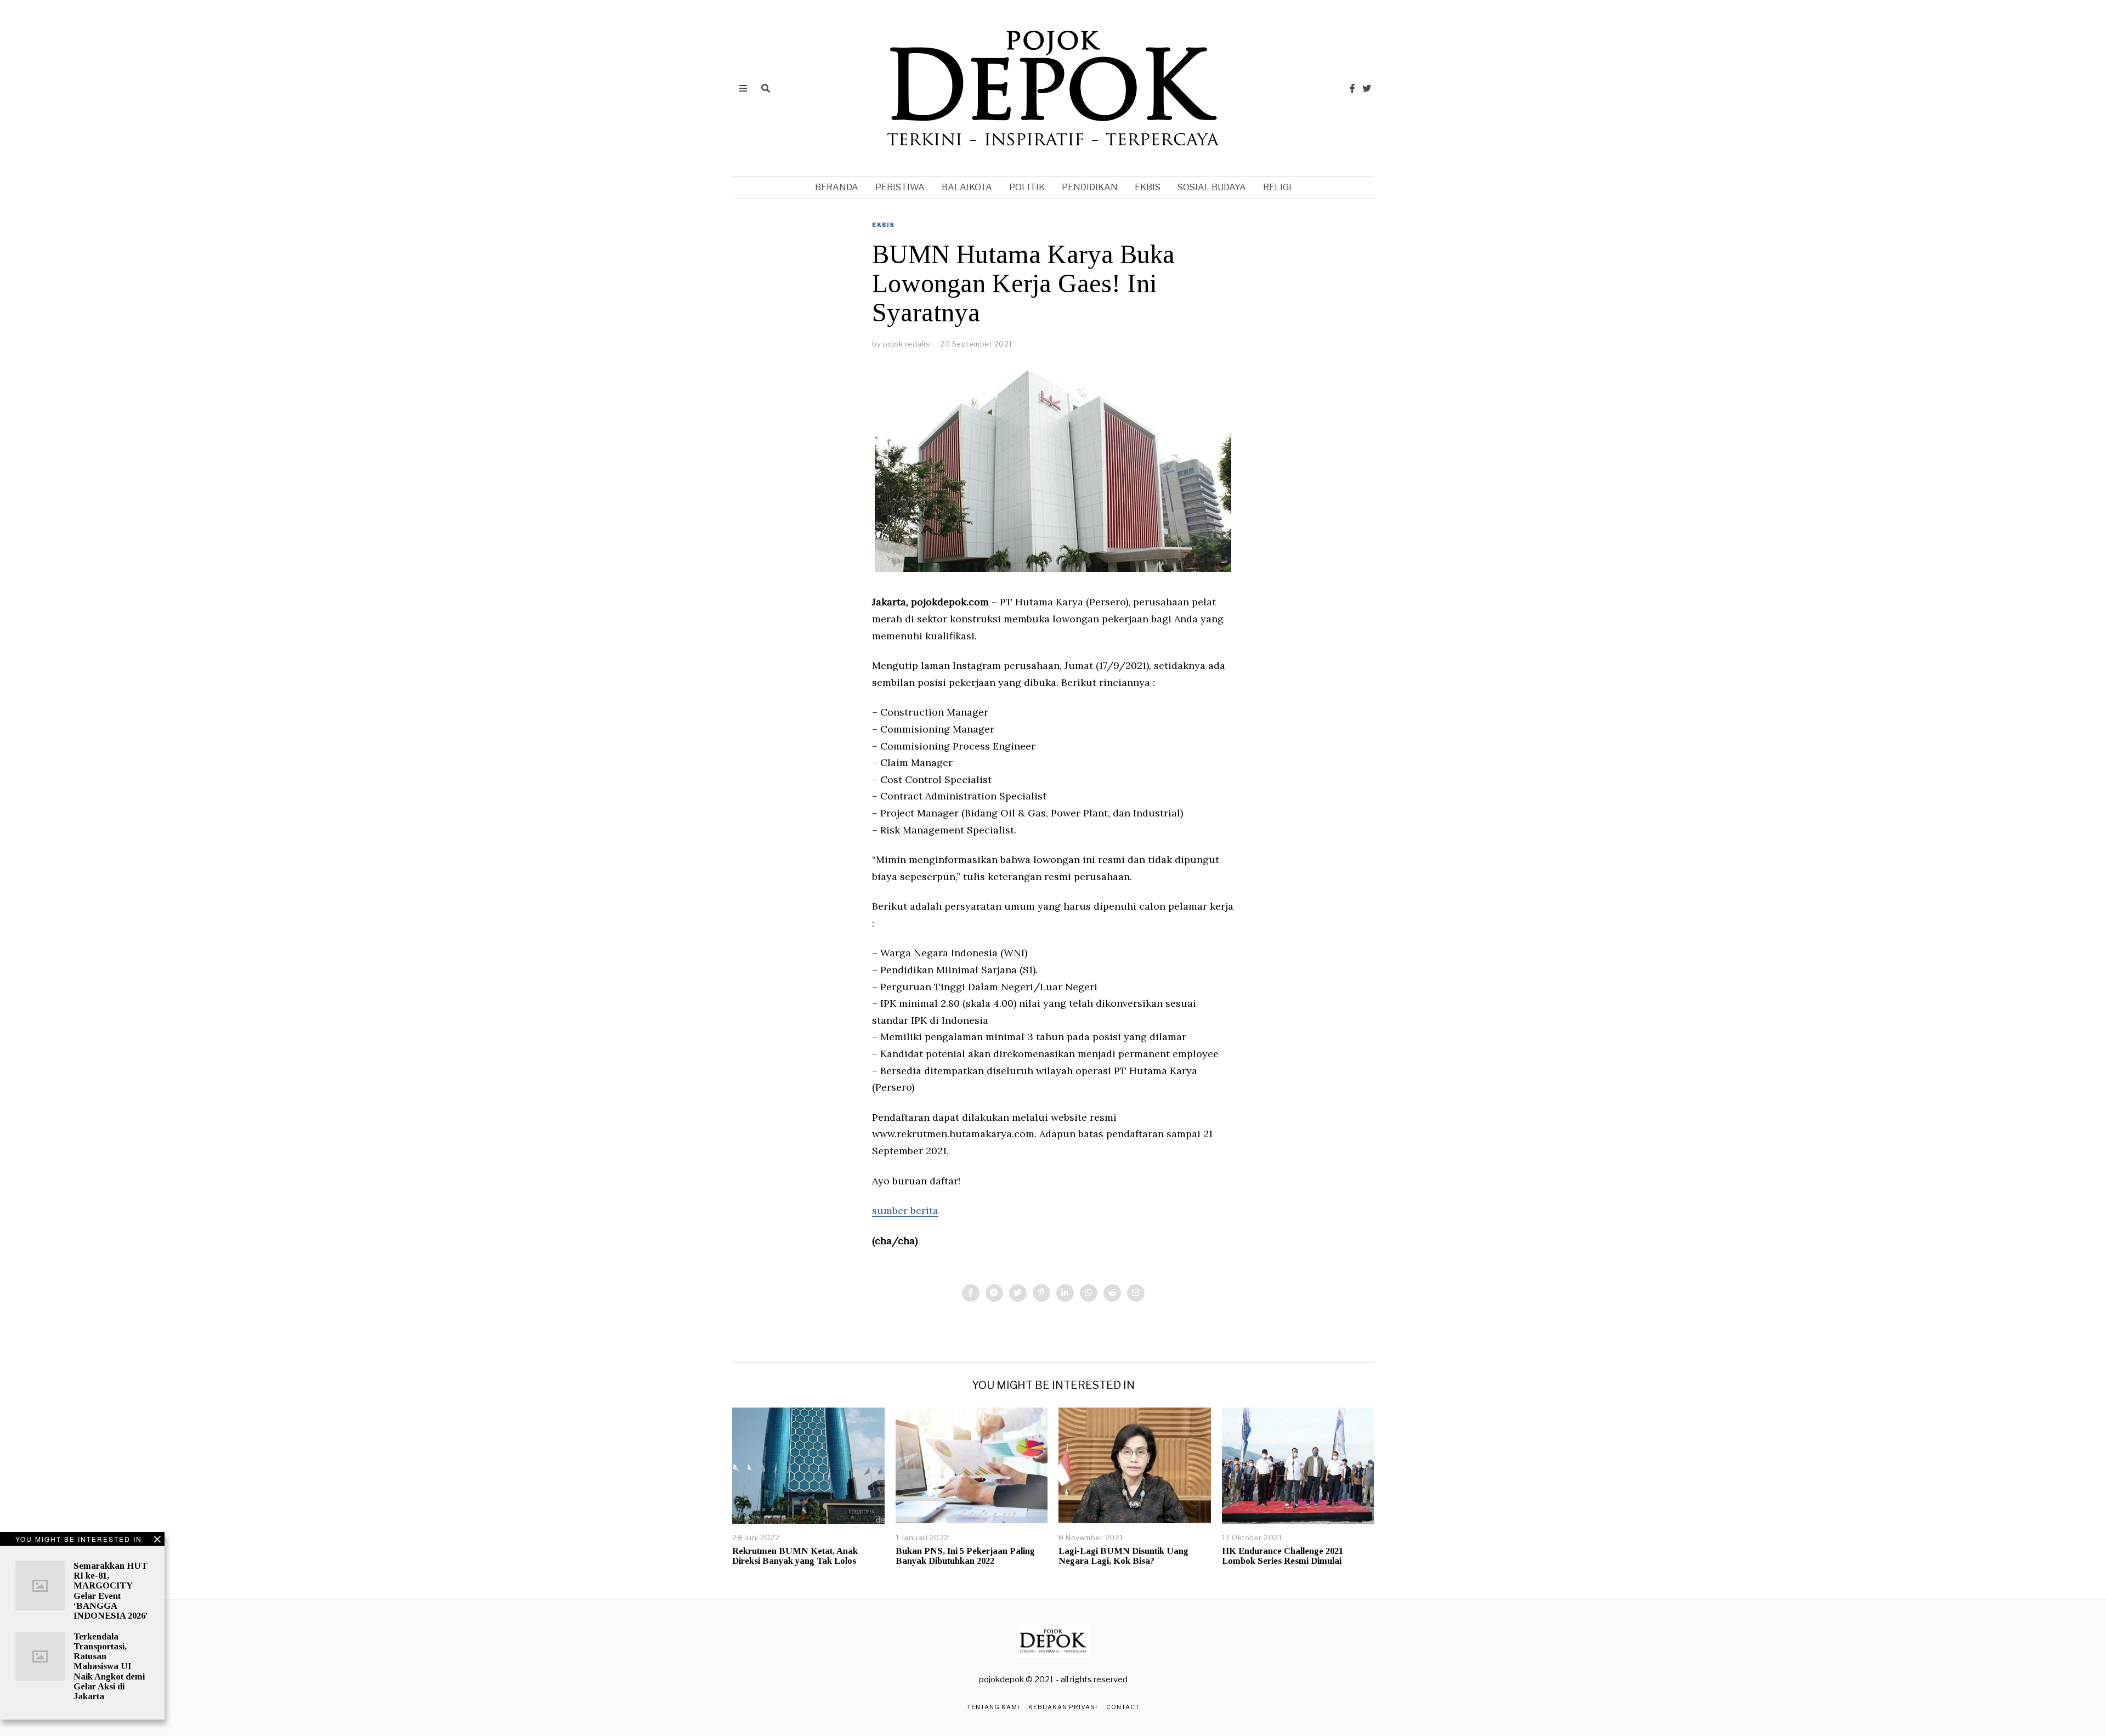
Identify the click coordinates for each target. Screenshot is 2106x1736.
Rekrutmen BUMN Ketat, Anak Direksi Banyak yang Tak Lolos (795, 1556)
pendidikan (1090, 187)
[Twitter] (1367, 88)
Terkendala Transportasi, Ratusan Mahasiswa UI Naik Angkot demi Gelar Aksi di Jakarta (109, 1666)
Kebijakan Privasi (1063, 1707)
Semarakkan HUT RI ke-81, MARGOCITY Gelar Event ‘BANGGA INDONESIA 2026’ (111, 1591)
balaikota (967, 187)
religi (1277, 187)
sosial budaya (1212, 187)
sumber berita (905, 1210)
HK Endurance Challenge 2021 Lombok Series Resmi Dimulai (1283, 1556)
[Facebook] (1352, 88)
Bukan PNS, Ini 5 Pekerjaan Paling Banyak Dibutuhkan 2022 (965, 1556)
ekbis (1148, 187)
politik (1027, 187)
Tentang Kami (993, 1707)
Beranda (837, 187)
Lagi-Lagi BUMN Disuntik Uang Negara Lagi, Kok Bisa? (1123, 1556)
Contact (1123, 1707)
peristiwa (900, 187)
